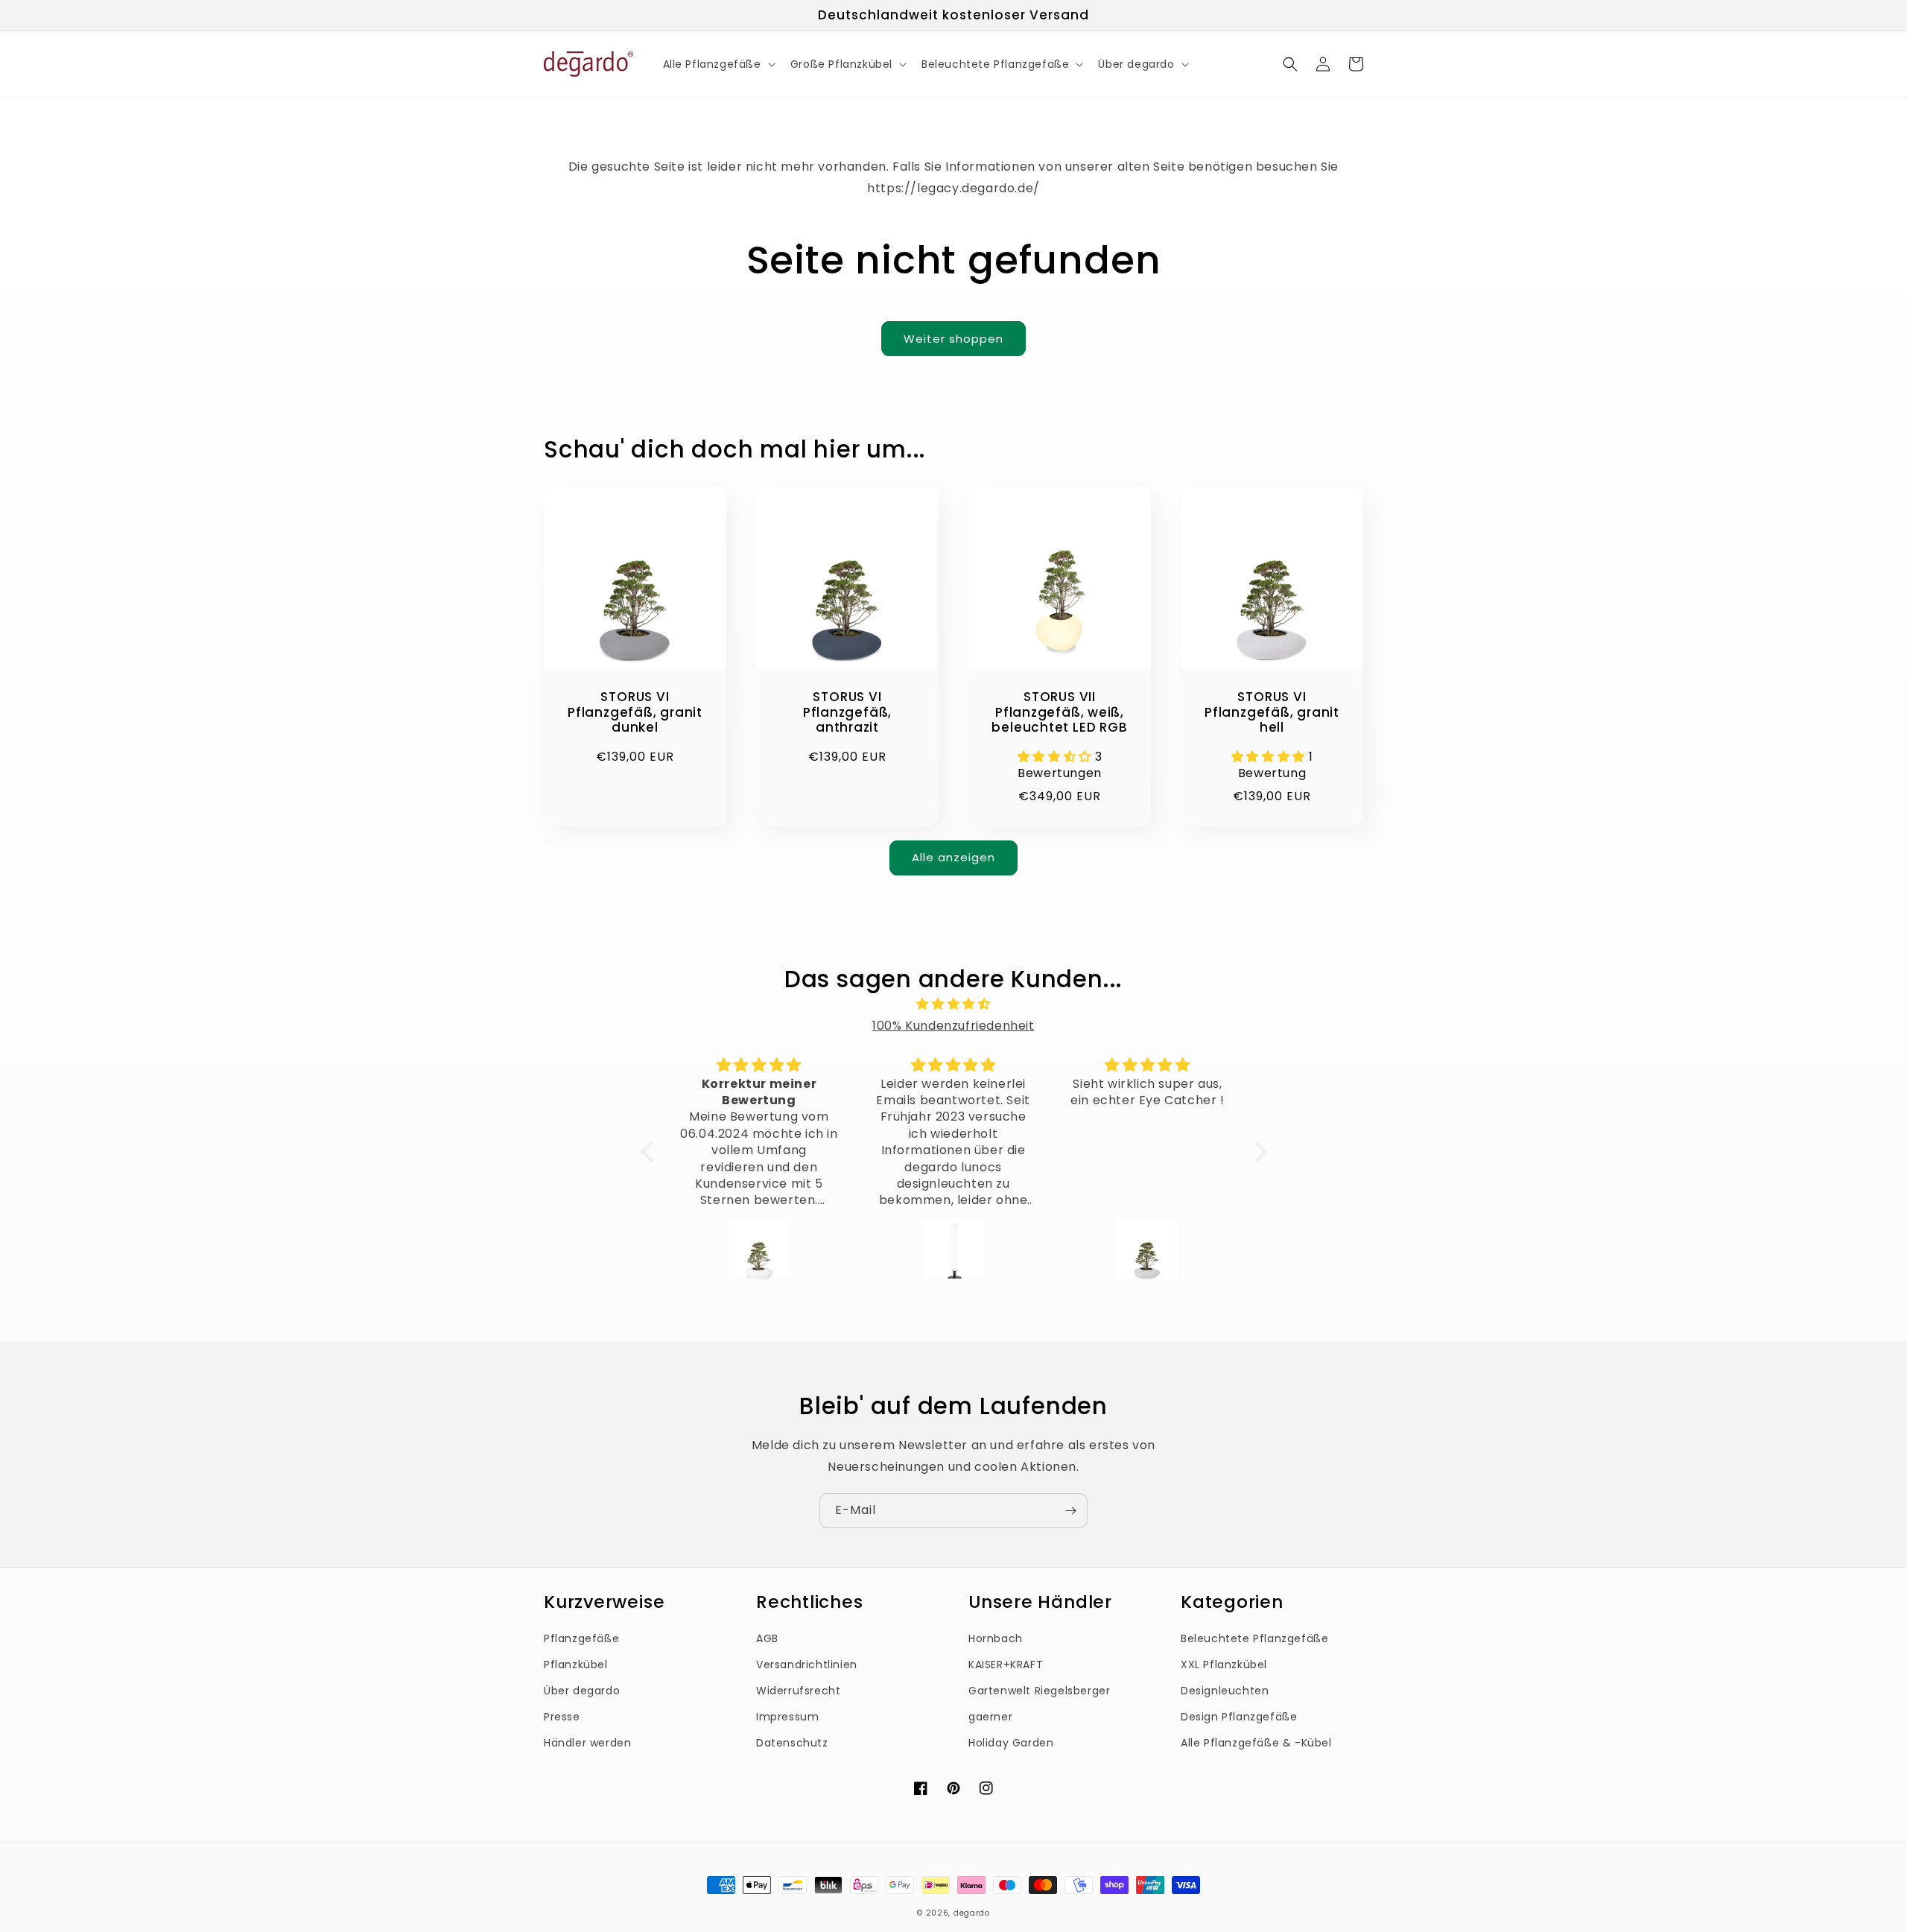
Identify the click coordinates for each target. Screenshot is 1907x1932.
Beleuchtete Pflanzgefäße (1254, 1638)
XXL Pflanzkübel (1224, 1665)
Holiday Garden (1011, 1743)
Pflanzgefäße (581, 1638)
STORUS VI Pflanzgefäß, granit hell (1272, 712)
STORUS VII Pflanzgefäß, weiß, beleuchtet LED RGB (1059, 712)
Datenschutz (792, 1743)
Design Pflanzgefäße (1239, 1717)
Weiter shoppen (953, 339)
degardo (972, 1913)
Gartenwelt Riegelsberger (1039, 1691)
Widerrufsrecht (798, 1691)
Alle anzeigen (953, 857)
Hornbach (996, 1638)
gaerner (990, 1717)
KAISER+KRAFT (1006, 1665)
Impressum (787, 1717)
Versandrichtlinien (807, 1665)
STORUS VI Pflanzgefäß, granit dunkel (635, 712)
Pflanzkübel (576, 1665)
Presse (562, 1717)
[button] (718, 64)
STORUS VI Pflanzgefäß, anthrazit (847, 712)
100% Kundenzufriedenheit (953, 1026)
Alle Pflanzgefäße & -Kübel (1256, 1743)
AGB (767, 1638)
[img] (954, 1004)
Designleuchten (1225, 1691)
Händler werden (587, 1743)
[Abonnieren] (1070, 1511)
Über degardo (582, 1691)
